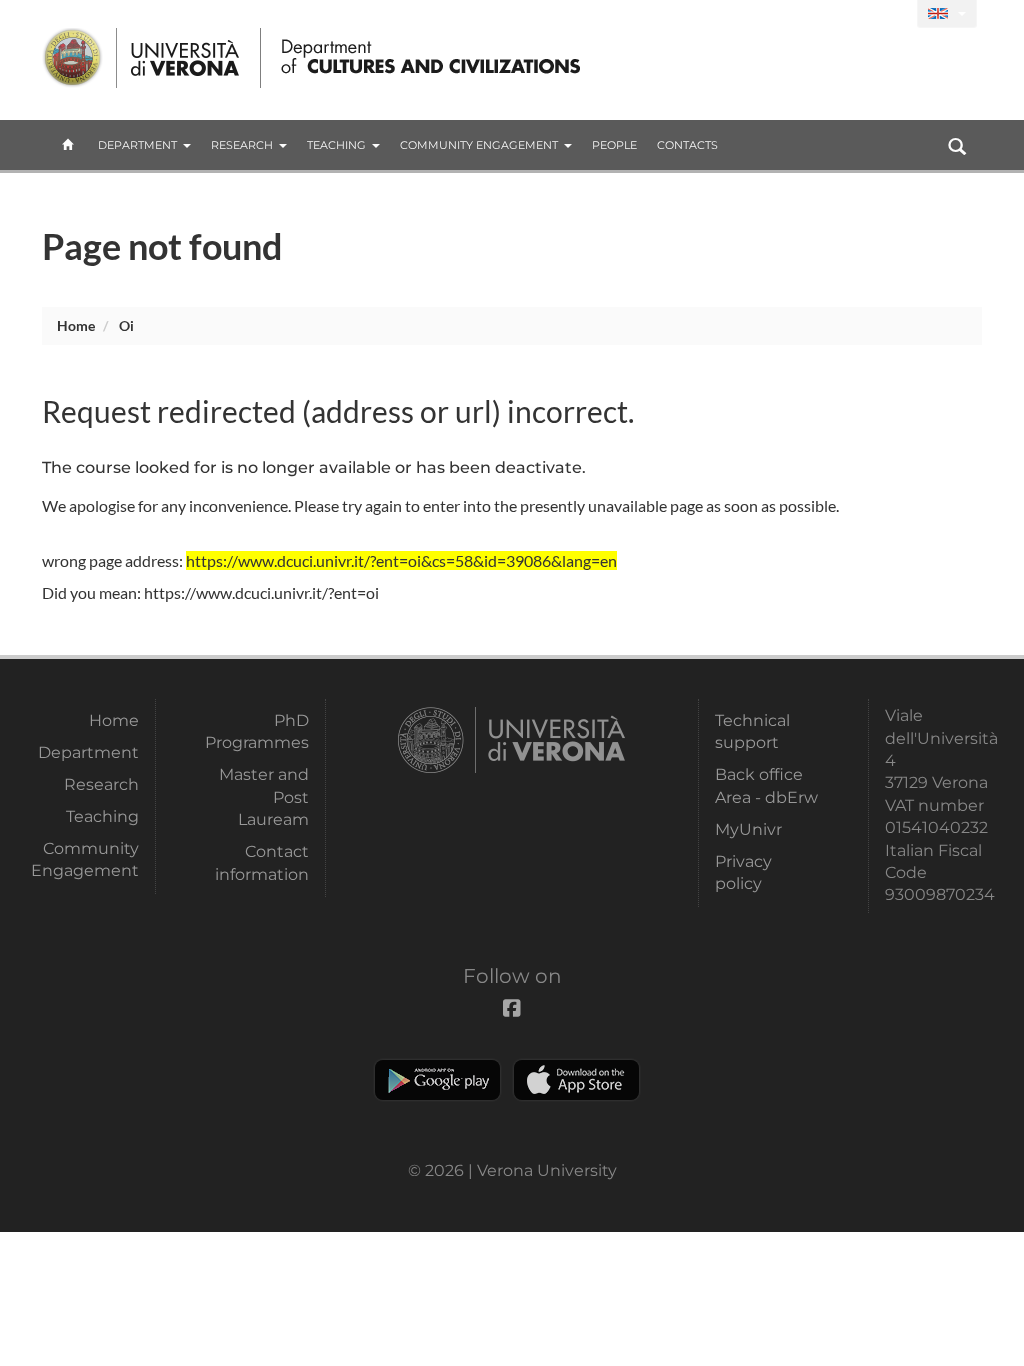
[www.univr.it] (142, 58)
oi (126, 325)
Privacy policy (743, 872)
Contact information (262, 862)
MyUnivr (748, 829)
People (614, 145)
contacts (687, 145)
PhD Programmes (257, 731)
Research (242, 145)
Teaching (336, 145)
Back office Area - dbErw (766, 785)
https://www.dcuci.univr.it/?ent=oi (261, 592)
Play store (437, 1080)
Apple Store (576, 1080)
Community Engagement (479, 145)
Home (76, 325)
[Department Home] (425, 58)
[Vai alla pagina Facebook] (893, 14)
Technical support (752, 731)
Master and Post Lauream (264, 797)
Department (137, 145)
